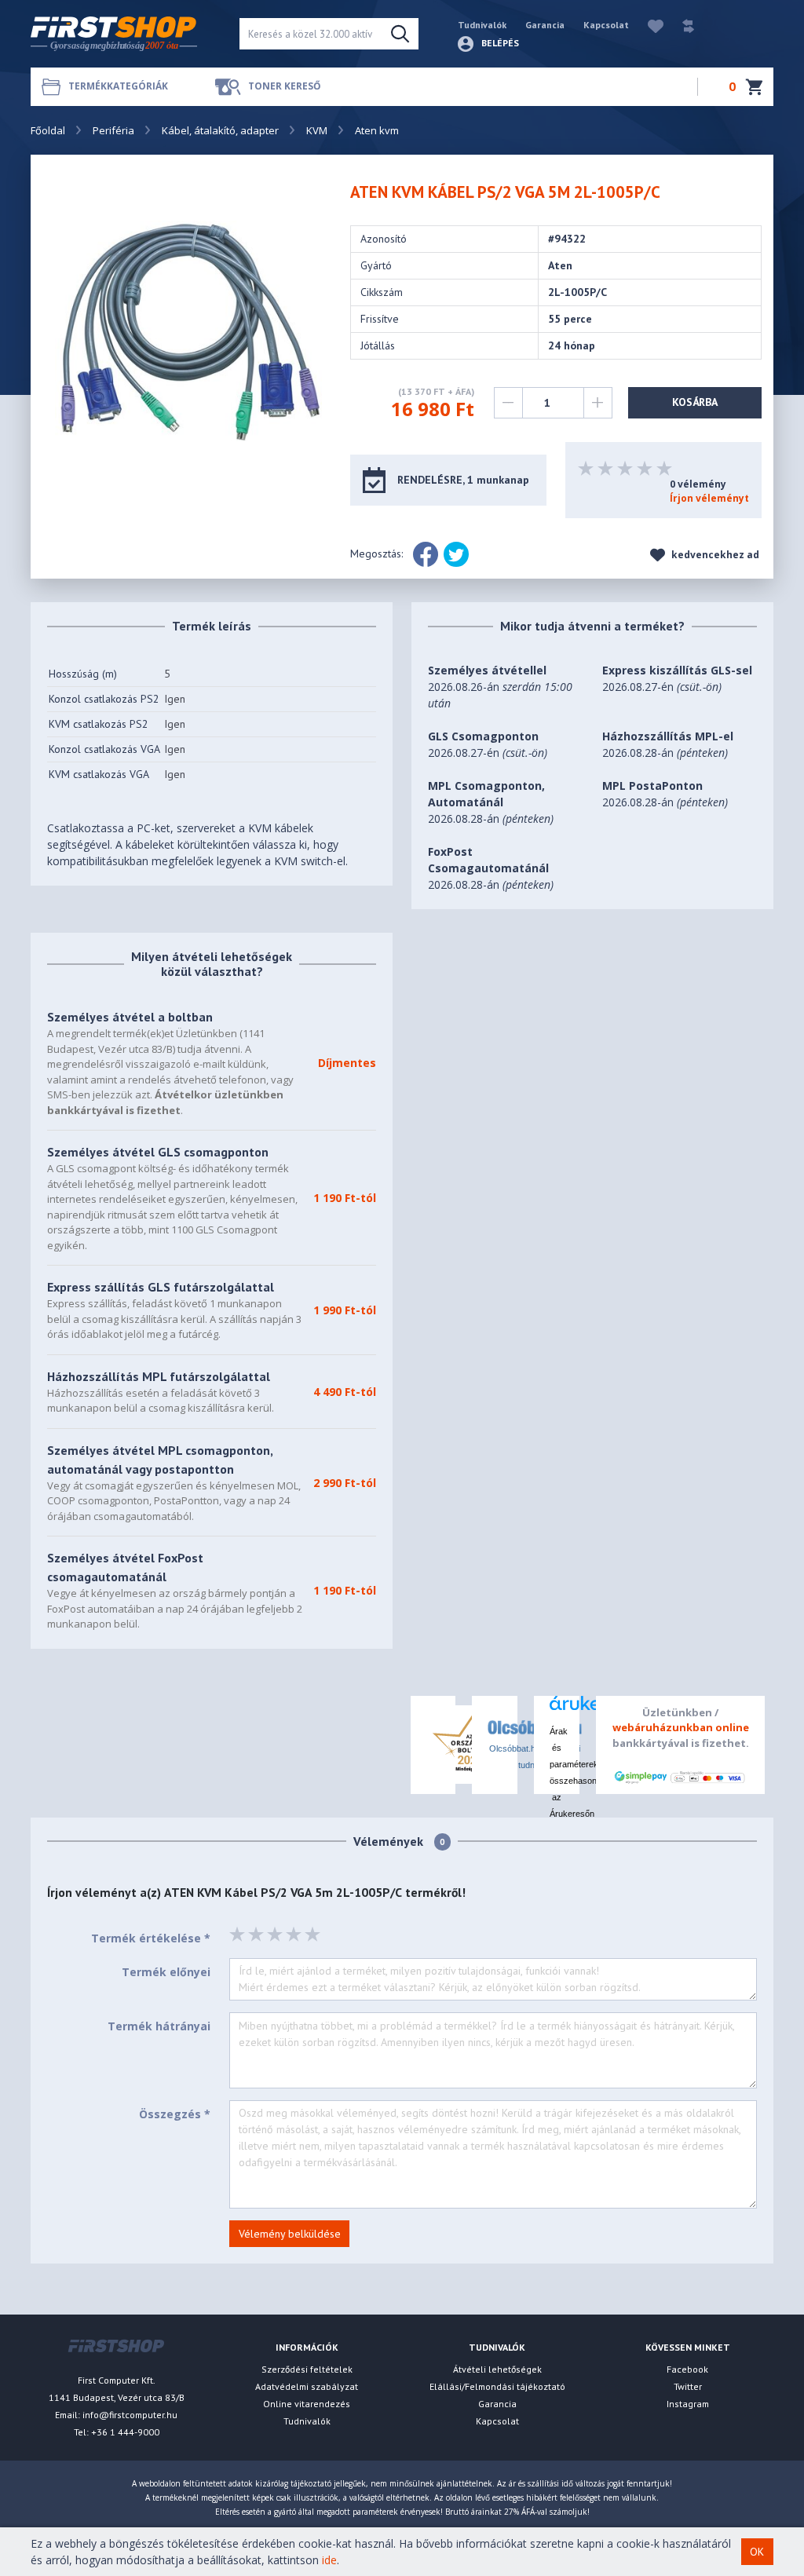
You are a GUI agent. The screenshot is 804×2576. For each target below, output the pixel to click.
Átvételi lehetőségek (497, 2369)
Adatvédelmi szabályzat (307, 2386)
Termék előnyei (166, 1972)
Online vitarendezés (307, 2404)
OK (757, 2552)
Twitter (688, 2386)
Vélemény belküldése (290, 2234)
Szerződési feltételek (307, 2369)
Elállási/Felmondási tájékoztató (497, 2386)
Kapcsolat (606, 25)
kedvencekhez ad (714, 555)
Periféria (113, 130)
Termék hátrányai (159, 2026)
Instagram (688, 2404)
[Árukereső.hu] (557, 1709)
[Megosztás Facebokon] (426, 554)
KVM (317, 130)
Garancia (545, 25)
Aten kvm (377, 130)
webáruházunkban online (681, 1727)
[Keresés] (400, 34)
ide (329, 2560)
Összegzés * (175, 2114)
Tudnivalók (482, 25)
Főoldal (48, 130)
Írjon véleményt (709, 498)
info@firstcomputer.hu (130, 2415)
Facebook (687, 2369)
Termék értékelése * (151, 1938)
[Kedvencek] (648, 25)
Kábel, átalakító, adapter (220, 130)
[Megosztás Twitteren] (456, 554)
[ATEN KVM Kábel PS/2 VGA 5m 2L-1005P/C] (188, 330)
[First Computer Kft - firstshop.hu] (123, 34)
